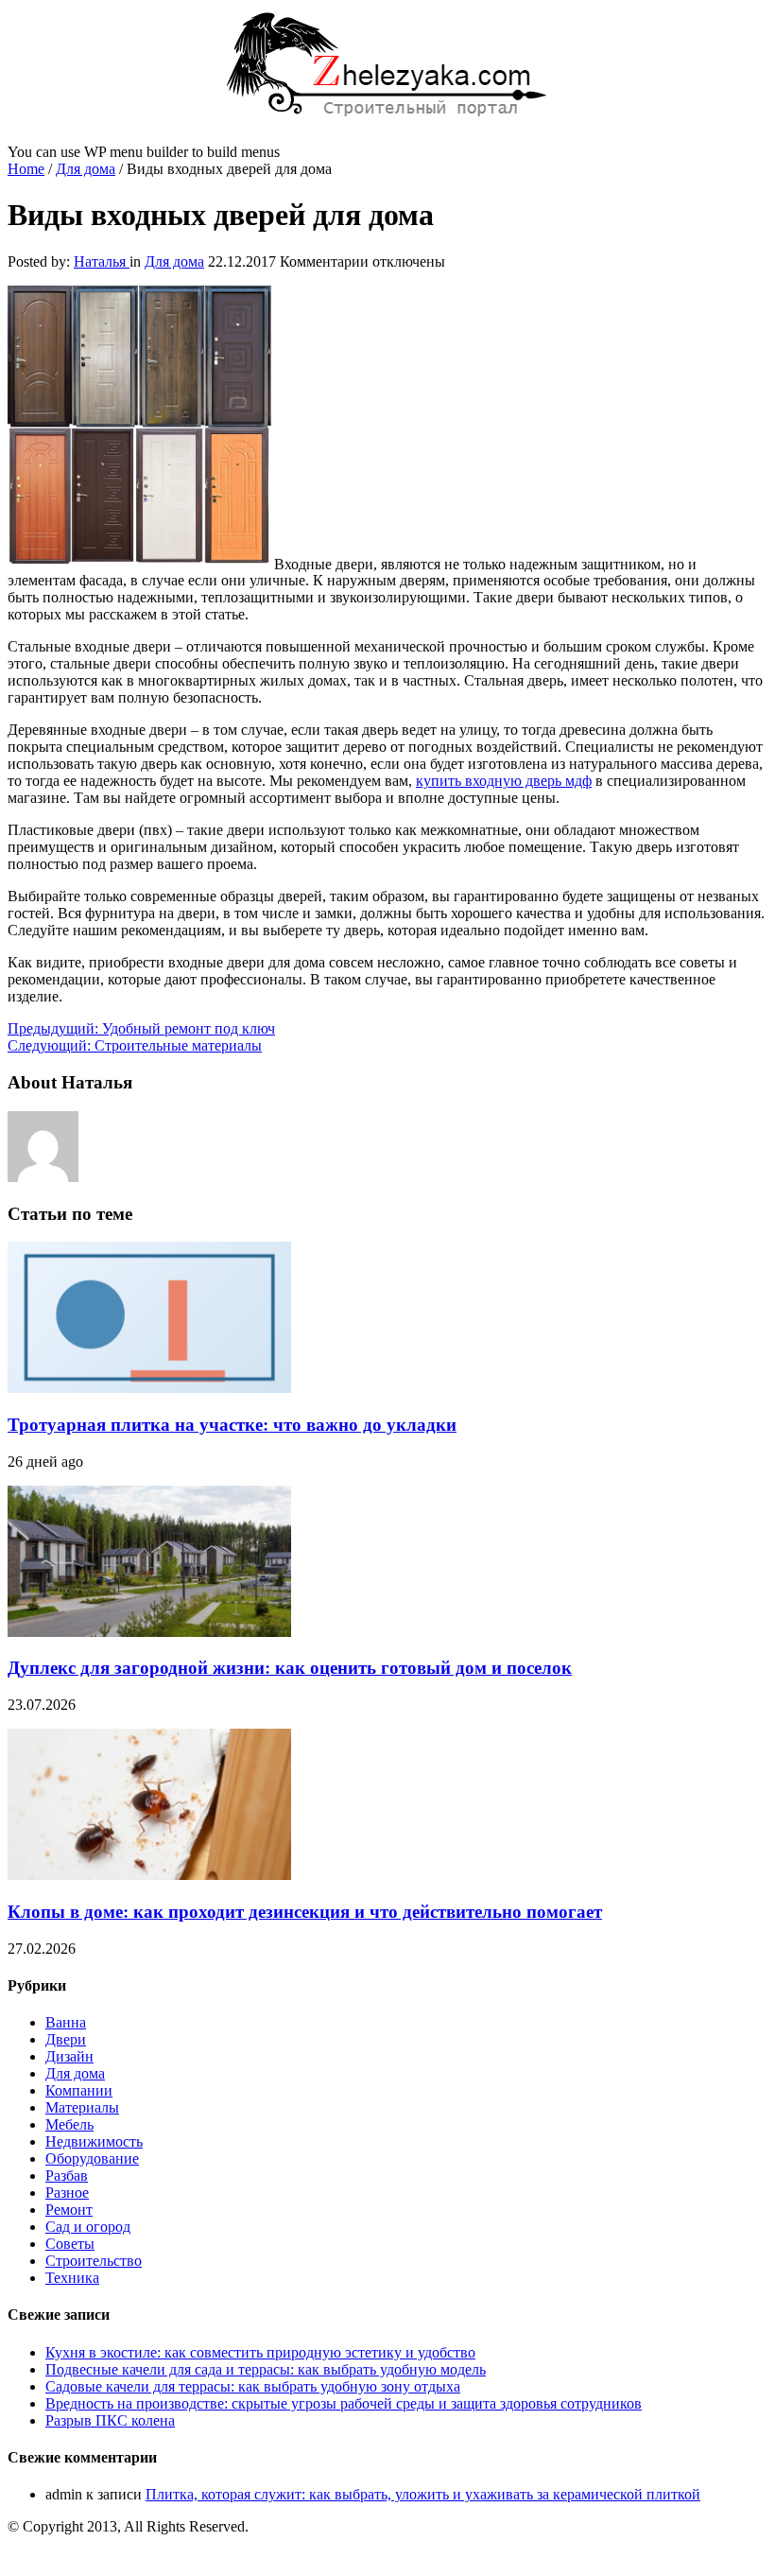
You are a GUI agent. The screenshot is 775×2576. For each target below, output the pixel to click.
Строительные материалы (135, 1045)
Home (26, 169)
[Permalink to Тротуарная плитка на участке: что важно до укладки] (149, 1388)
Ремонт (69, 2210)
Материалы (82, 2107)
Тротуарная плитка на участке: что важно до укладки (232, 1425)
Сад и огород (88, 2227)
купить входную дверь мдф (504, 781)
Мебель (69, 2124)
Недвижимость (94, 2141)
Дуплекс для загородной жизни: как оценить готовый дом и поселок (290, 1668)
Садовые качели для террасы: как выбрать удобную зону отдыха (253, 2386)
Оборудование (92, 2158)
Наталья (102, 261)
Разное (67, 2193)
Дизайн (69, 2056)
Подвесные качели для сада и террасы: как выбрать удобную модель (266, 2369)
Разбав (67, 2176)
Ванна (66, 2022)
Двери (66, 2039)
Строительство (94, 2261)
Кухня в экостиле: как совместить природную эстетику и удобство (260, 2352)
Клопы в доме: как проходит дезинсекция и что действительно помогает (305, 1912)
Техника (72, 2278)
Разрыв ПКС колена (110, 2420)
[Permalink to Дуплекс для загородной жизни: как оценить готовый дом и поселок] (149, 1632)
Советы (70, 2244)
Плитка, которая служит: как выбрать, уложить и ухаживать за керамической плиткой (423, 2494)
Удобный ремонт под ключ (141, 1028)
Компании (79, 2090)
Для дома (86, 169)
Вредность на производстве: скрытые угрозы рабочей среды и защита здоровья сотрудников (344, 2403)
